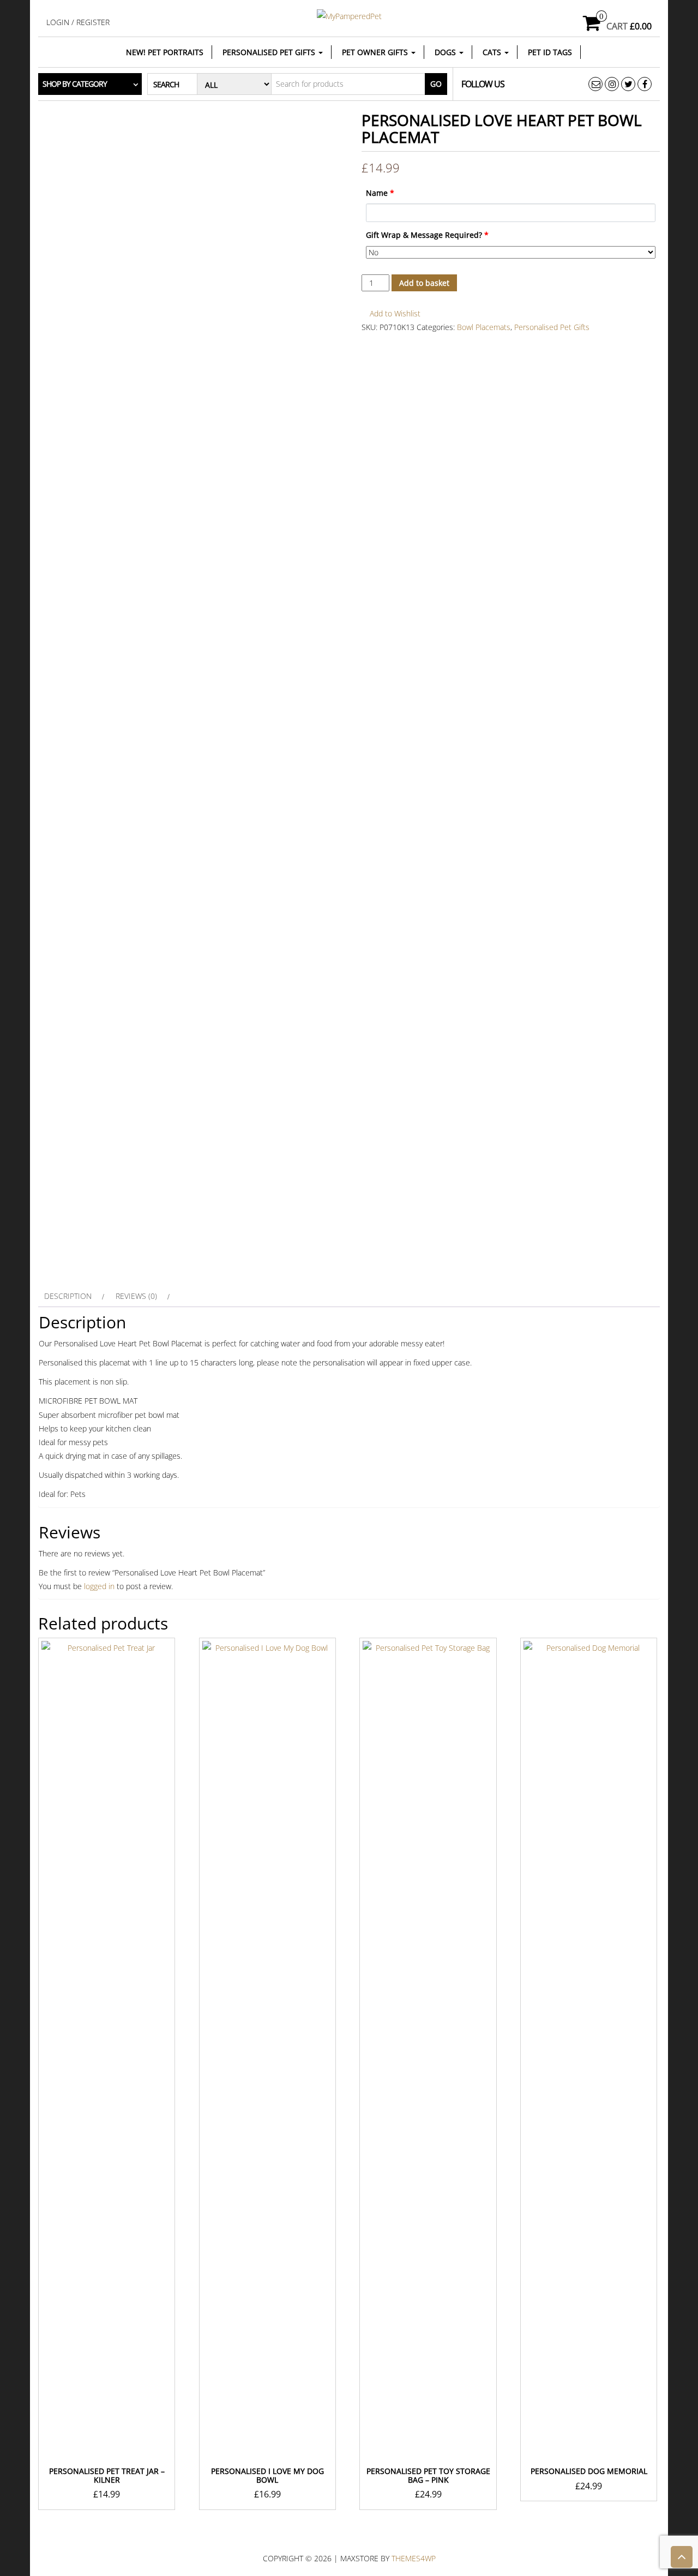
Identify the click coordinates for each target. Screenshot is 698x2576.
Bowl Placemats (484, 327)
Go (436, 84)
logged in (99, 1586)
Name (380, 193)
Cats (493, 52)
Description (68, 1296)
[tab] (73, 1296)
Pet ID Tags (550, 52)
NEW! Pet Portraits (165, 52)
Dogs (446, 52)
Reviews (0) (136, 1296)
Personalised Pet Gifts (270, 52)
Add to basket (424, 283)
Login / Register (78, 22)
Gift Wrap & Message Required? (427, 235)
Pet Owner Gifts (376, 52)
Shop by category (75, 84)
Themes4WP (414, 2558)
